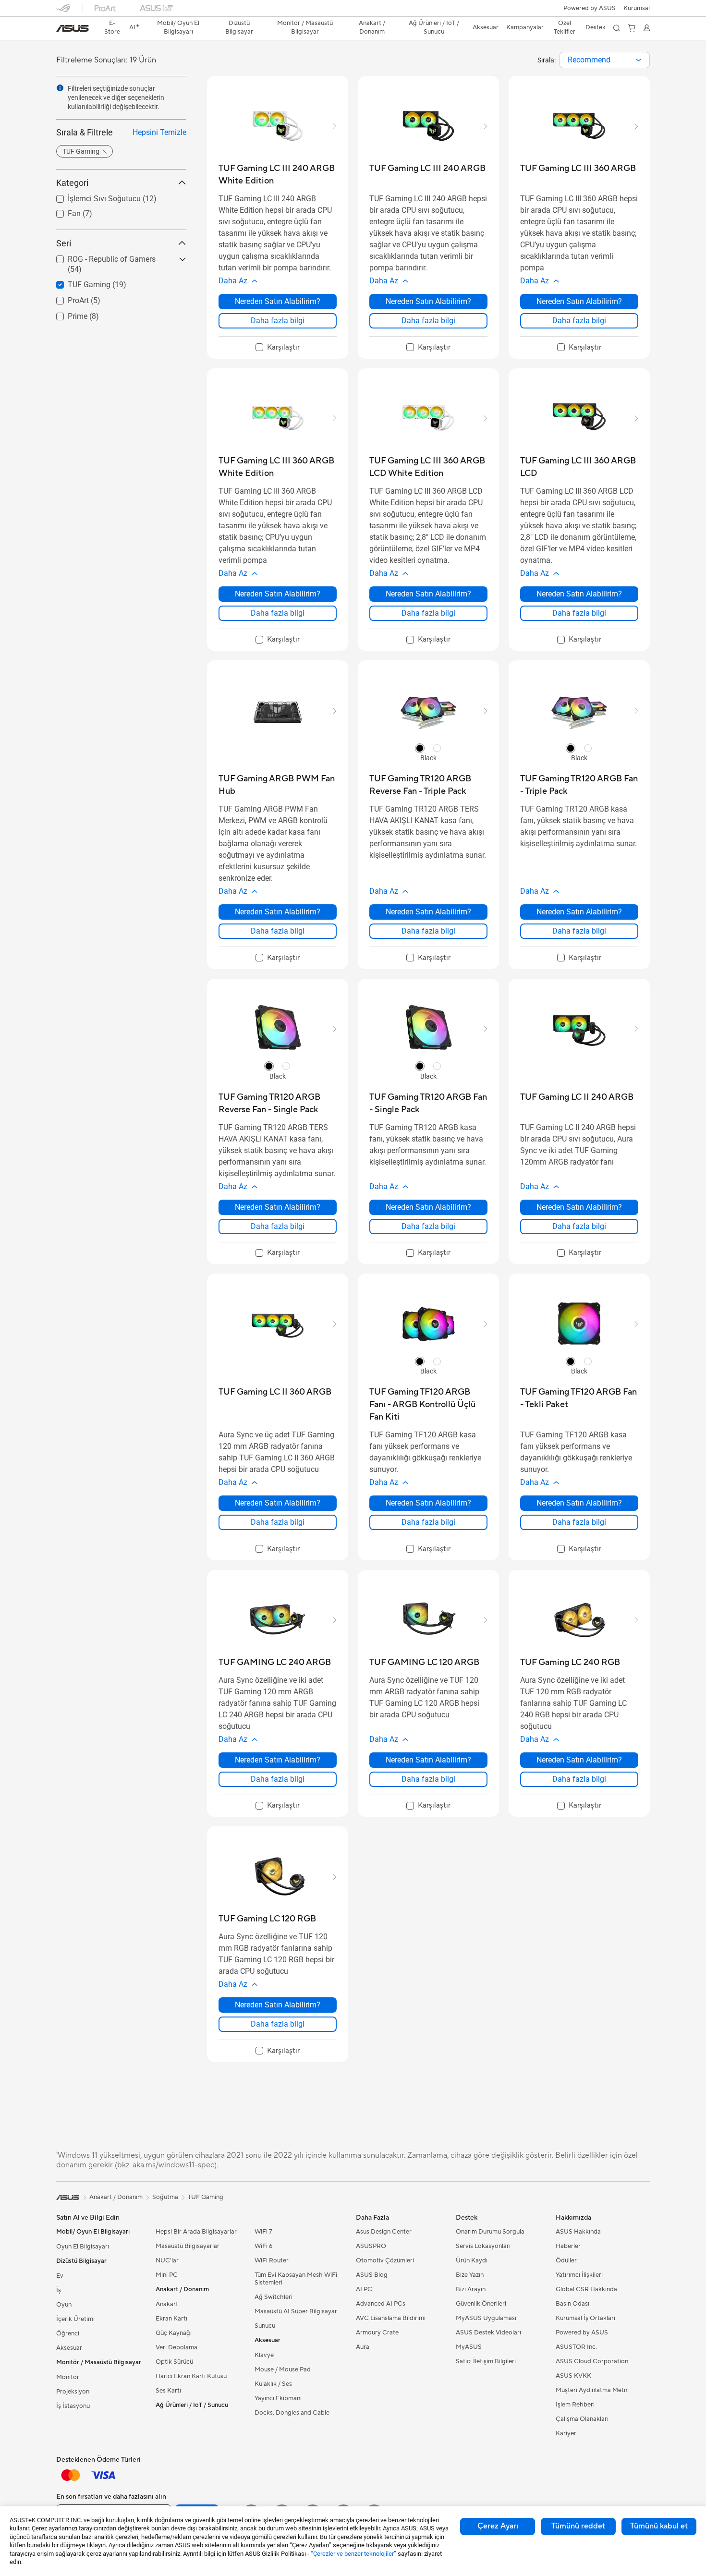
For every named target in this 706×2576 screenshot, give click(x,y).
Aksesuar (69, 2348)
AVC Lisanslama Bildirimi (391, 2318)
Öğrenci (68, 2333)
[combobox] (605, 60)
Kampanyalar (525, 27)
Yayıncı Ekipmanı (278, 2398)
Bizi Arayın (471, 2289)
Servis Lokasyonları (483, 2246)
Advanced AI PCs (381, 2304)
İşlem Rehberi (575, 2405)
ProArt (67, 298)
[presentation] (639, 60)
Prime (66, 314)
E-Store (112, 27)
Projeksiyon (73, 2392)
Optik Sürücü (174, 2362)
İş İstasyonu (73, 2406)
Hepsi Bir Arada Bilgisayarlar (196, 2232)
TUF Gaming (78, 282)
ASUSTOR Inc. (576, 2347)
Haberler (568, 2246)
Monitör (68, 2377)
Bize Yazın (470, 2275)
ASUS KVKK (573, 2376)
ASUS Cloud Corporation (592, 2361)
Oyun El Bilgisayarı (83, 2247)
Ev (60, 2276)
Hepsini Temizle (159, 132)
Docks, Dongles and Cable (292, 2413)
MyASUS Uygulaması (486, 2318)
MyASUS (469, 2347)
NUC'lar (167, 2260)
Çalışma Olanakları (582, 2419)
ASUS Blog (372, 2275)
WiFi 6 (263, 2246)
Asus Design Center (384, 2232)
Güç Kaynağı (174, 2333)
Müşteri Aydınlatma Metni (592, 2390)
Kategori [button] (72, 183)
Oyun (64, 2305)
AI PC (364, 2289)
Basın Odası (572, 2304)
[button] (637, 8)
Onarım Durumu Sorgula (490, 2232)
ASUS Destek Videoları (488, 2333)
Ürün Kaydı (472, 2260)
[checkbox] (278, 348)
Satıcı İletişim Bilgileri (486, 2361)
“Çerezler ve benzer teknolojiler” (353, 2554)
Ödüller (566, 2260)
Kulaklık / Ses (273, 2384)
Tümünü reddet (578, 2526)
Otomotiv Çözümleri (385, 2260)
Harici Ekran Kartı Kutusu (191, 2376)
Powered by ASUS (590, 8)
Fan (63, 211)
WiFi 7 (263, 2232)
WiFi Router (272, 2260)
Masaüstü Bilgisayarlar (188, 2246)
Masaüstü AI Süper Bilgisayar (296, 2311)
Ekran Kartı (171, 2319)
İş (59, 2290)
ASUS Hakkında (578, 2232)
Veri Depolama (176, 2347)
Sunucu (265, 2326)
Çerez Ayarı (498, 2526)
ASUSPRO (371, 2246)
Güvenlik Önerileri (481, 2304)
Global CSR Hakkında (586, 2289)
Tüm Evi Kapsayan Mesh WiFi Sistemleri (296, 2279)
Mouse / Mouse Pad (283, 2369)
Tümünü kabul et (659, 2526)
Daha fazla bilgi (278, 321)
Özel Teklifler (565, 27)
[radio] (420, 748)
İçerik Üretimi (75, 2319)
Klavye (264, 2355)
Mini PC (167, 2275)
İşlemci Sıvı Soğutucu (93, 196)
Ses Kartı (168, 2391)
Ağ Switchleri (274, 2297)
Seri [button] (64, 243)
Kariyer (566, 2433)
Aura (363, 2347)
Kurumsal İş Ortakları (585, 2318)
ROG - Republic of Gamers (100, 257)
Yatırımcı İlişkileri (579, 2275)
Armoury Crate (377, 2333)
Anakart (167, 2304)
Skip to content (62, 30)
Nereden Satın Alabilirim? (278, 301)
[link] (73, 28)
